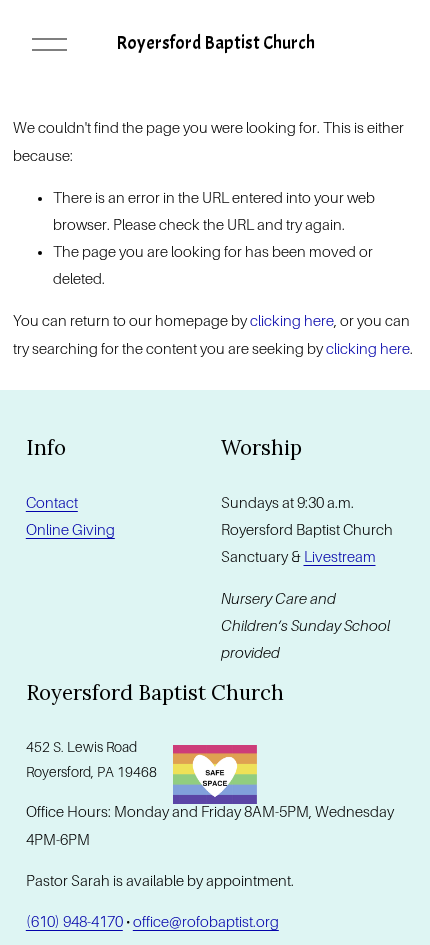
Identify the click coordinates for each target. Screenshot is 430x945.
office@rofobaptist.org (206, 922)
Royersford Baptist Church (215, 43)
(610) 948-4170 (74, 922)
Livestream (340, 557)
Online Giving (70, 530)
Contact (52, 503)
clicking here (292, 321)
